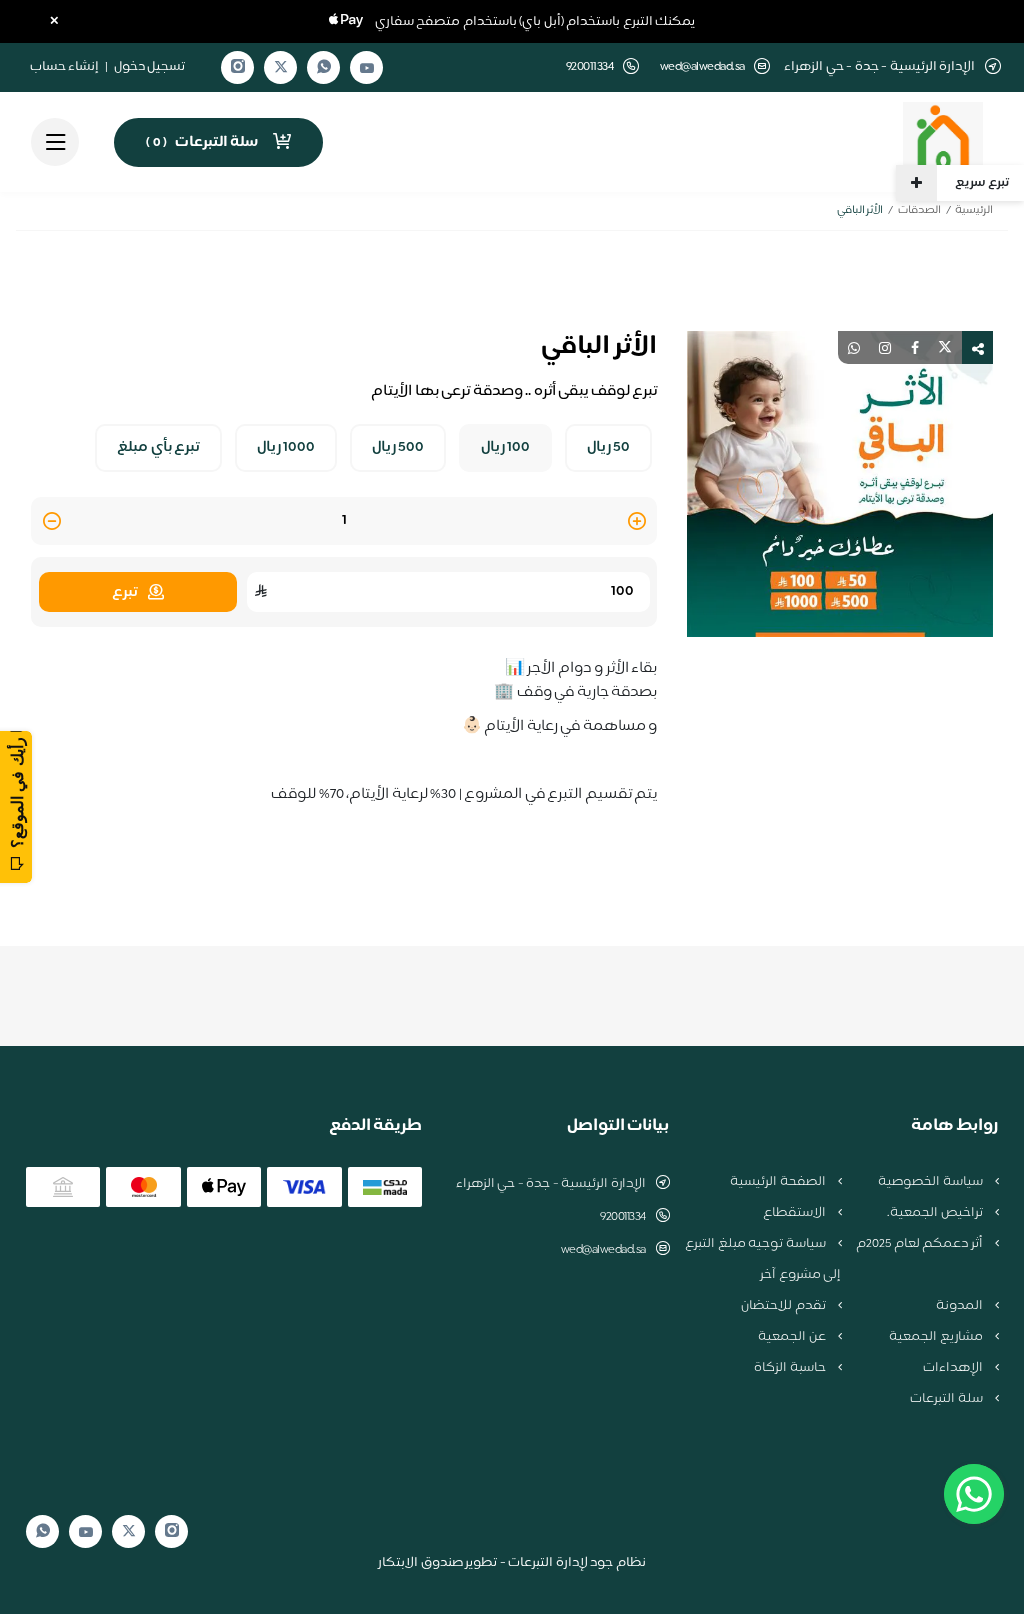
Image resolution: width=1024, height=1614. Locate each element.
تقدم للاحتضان (784, 1306)
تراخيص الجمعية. (936, 1213)
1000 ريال (286, 448)
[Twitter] (281, 67)
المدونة (961, 1306)
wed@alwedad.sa (702, 67)
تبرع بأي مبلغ (158, 448)
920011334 (623, 1217)
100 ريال (506, 448)
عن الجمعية (793, 1337)
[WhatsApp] (324, 67)
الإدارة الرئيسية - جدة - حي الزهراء (551, 1184)
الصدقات (919, 210)
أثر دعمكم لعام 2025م (920, 1244)
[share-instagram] (885, 347)
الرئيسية (974, 210)
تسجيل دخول (150, 67)
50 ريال (609, 448)
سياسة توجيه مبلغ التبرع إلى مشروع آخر (763, 1259)
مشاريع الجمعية (937, 1337)
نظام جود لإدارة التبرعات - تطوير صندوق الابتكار (512, 1563)
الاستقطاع (796, 1213)
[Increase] (637, 522)
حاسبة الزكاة (791, 1368)
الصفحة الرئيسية (779, 1182)
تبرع (125, 592)
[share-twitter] (945, 347)
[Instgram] (238, 67)
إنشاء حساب (65, 67)
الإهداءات (954, 1368)
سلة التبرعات (947, 1399)
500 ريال (398, 448)
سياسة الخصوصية (931, 1182)
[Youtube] (367, 68)
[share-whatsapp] (854, 347)
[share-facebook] (915, 347)
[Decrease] (52, 522)
